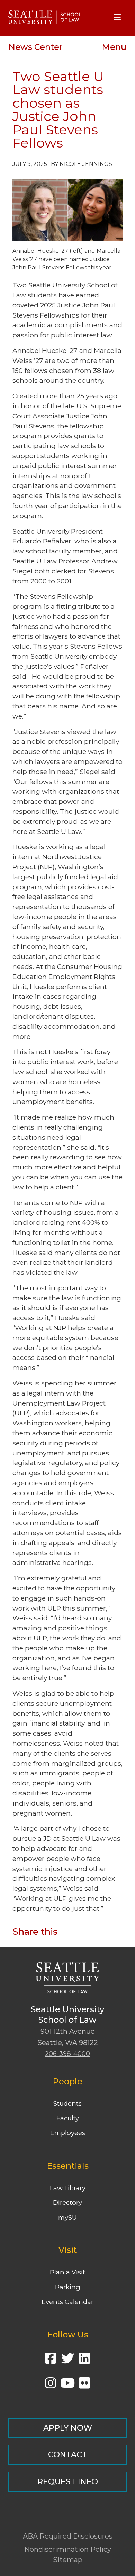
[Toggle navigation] (117, 17)
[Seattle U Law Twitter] (67, 2361)
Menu (114, 47)
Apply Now (68, 2428)
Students (67, 2103)
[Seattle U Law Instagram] (51, 2385)
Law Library (68, 2188)
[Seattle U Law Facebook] (51, 2361)
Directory (67, 2203)
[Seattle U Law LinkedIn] (84, 2361)
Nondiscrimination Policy (68, 2549)
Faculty (68, 2118)
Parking (68, 2287)
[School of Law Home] (45, 17)
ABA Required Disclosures (68, 2536)
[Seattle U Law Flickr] (84, 2385)
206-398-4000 (67, 2054)
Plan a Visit (67, 2272)
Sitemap (68, 2560)
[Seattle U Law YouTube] (67, 2385)
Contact (68, 2454)
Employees (68, 2133)
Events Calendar (67, 2302)
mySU (67, 2217)
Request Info (68, 2481)
